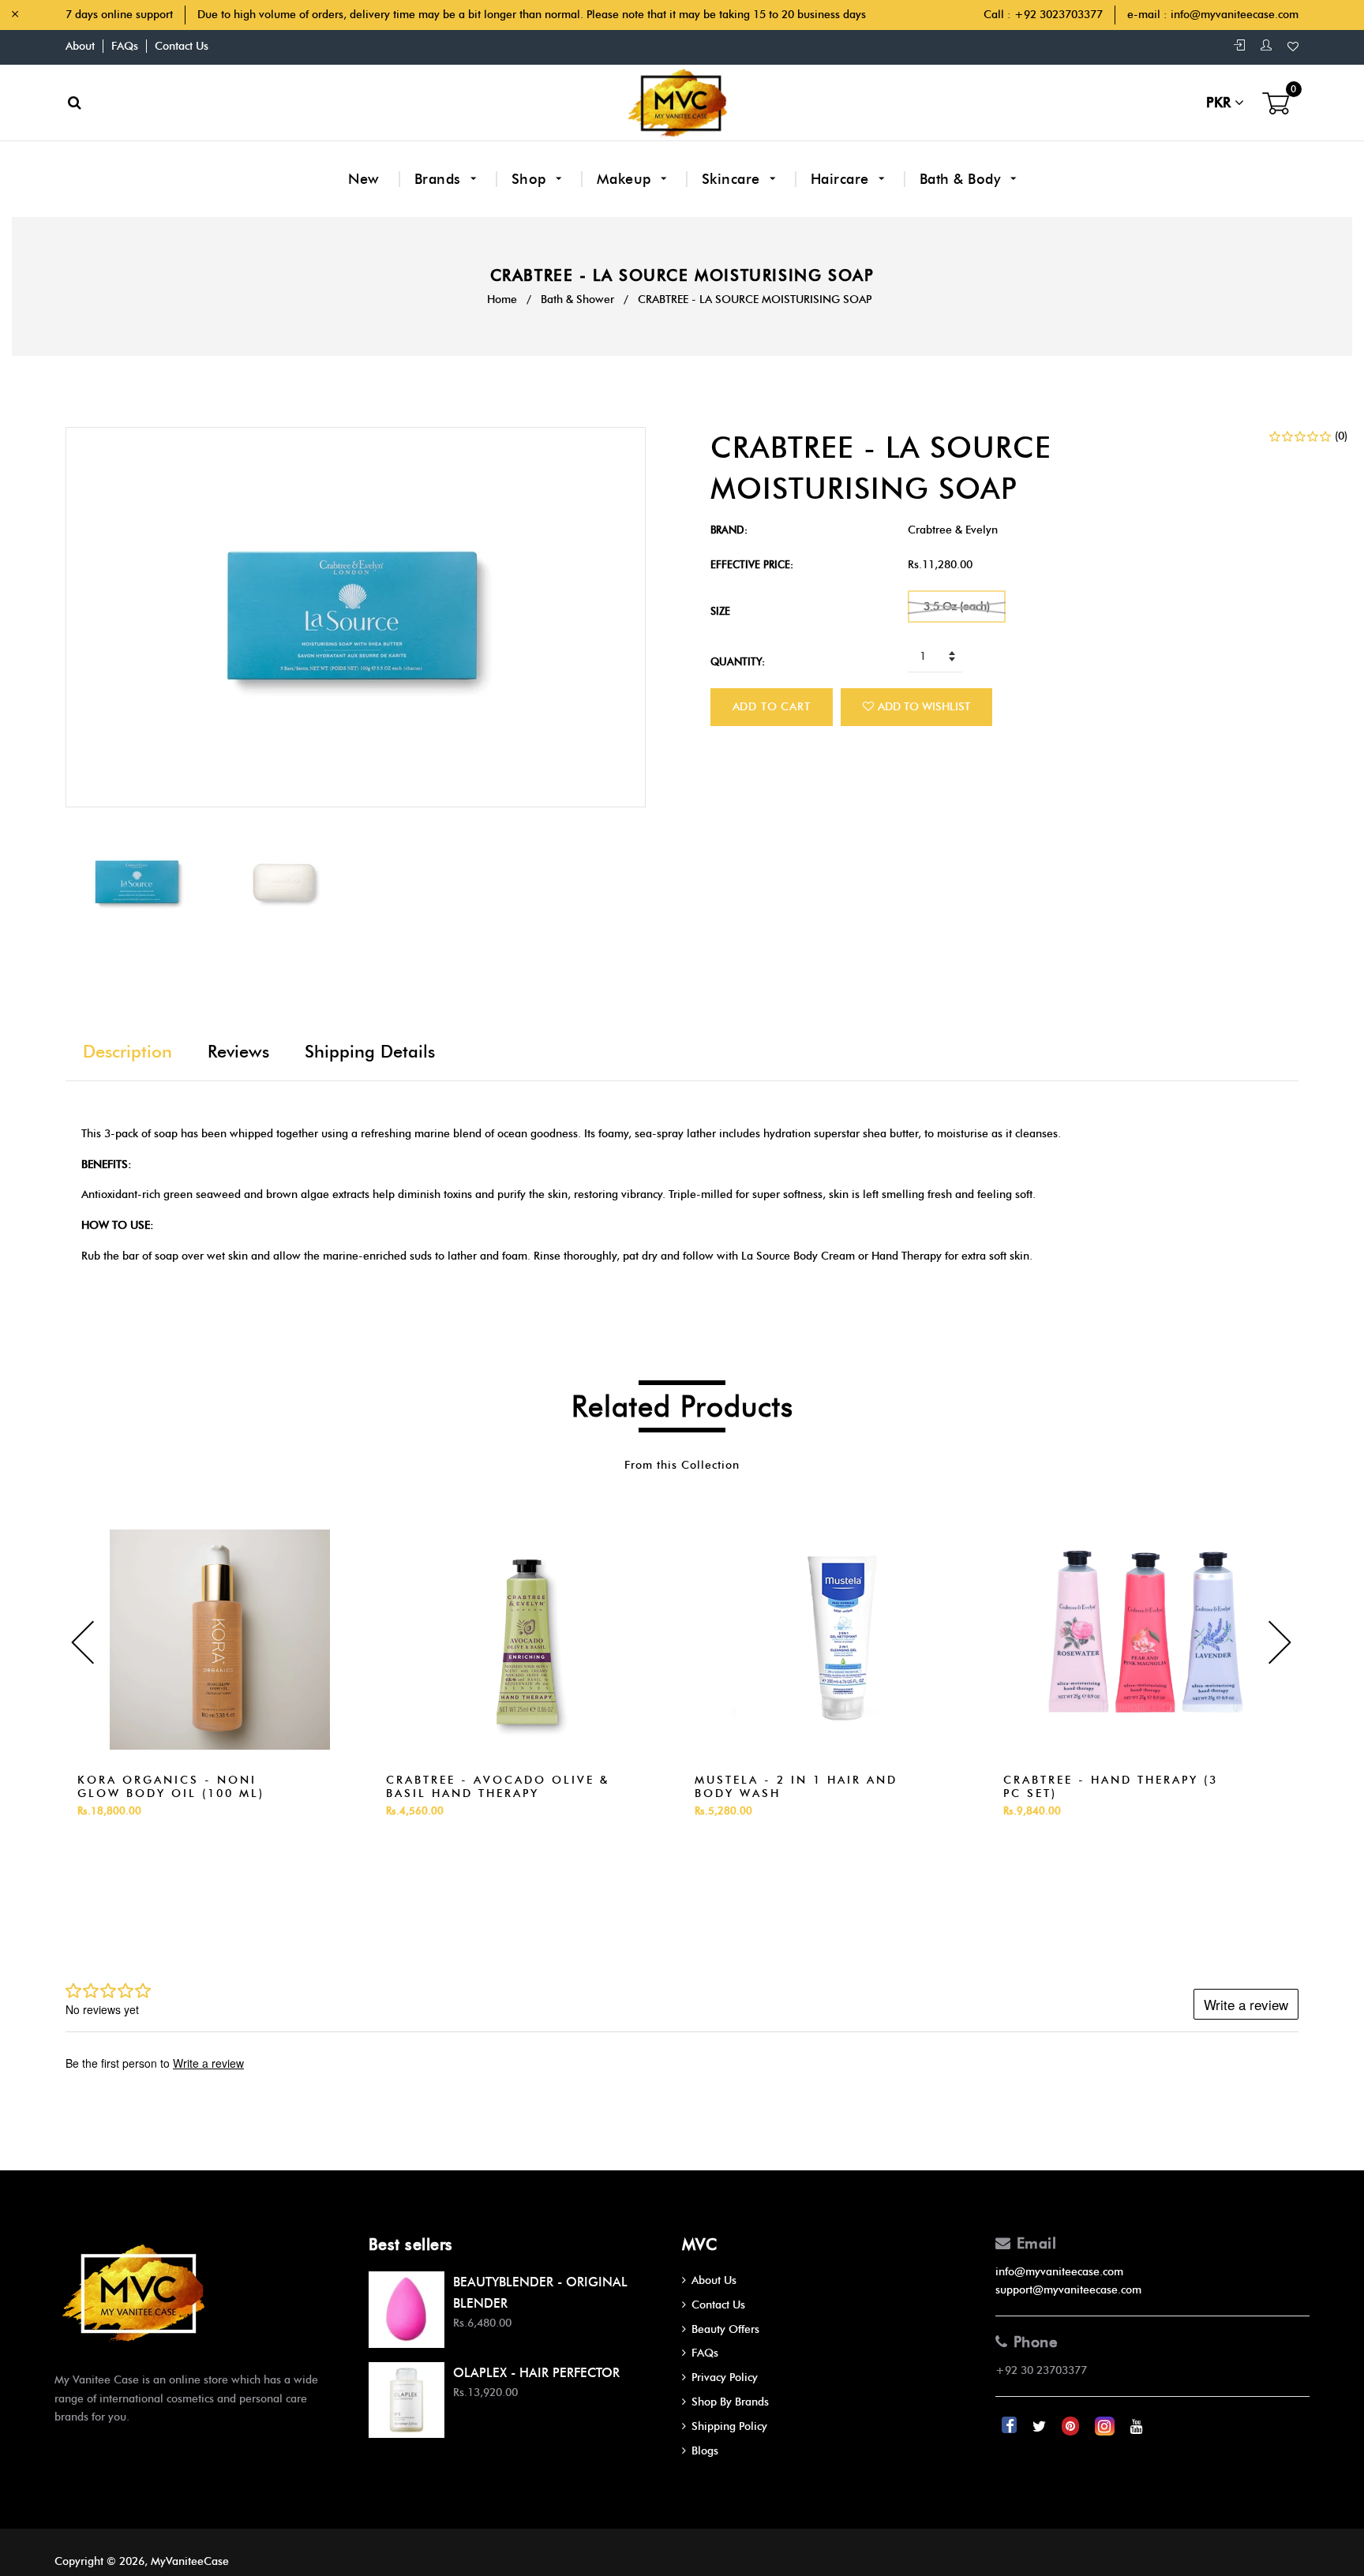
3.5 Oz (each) (957, 607)
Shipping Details (370, 1052)
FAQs (125, 46)
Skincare (733, 179)
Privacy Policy (725, 2378)
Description (127, 1052)
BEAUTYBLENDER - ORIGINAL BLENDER (540, 2293)
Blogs (705, 2451)
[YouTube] (1137, 2426)
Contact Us (182, 46)
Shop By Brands (730, 2402)
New (364, 179)
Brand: (729, 530)
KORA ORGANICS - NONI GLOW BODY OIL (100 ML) (171, 1787)
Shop (531, 179)
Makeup (626, 179)
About (80, 46)
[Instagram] (1106, 2426)
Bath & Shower (577, 300)
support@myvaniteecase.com (1068, 2290)
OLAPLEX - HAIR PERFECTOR (536, 2373)
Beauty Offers (725, 2329)
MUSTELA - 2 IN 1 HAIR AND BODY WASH (796, 1787)
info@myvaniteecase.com (1235, 15)
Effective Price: (752, 564)
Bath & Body (962, 179)
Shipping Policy (729, 2426)
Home (502, 300)
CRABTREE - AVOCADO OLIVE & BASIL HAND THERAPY (498, 1787)
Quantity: (738, 661)
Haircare (842, 179)
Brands (440, 179)
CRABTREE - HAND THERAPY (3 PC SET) (1111, 1787)
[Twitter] (1041, 2426)
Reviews (238, 1052)
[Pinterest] (1072, 2426)
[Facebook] (1011, 2426)
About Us (714, 2280)
